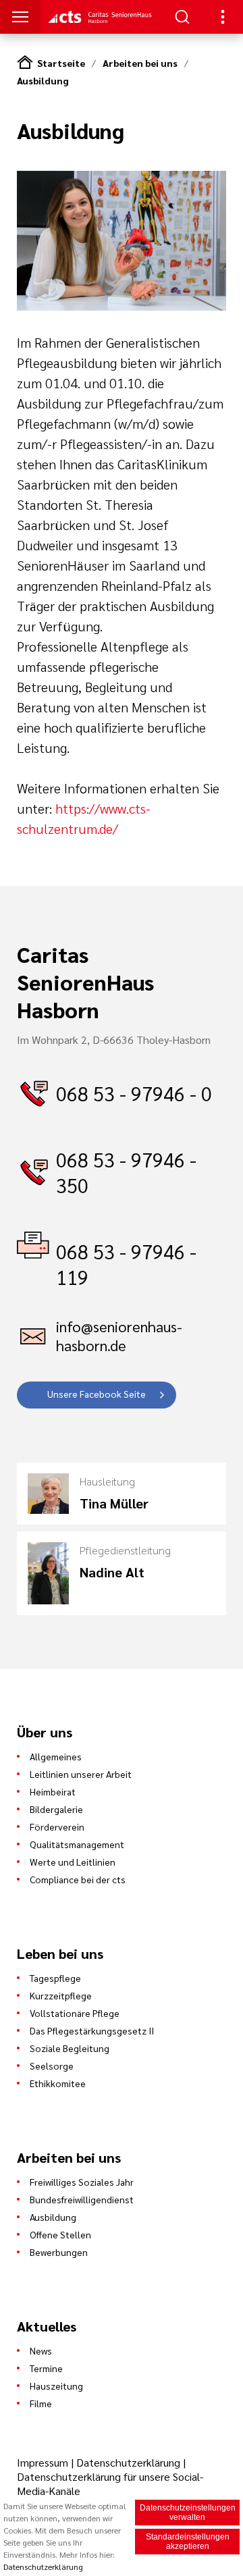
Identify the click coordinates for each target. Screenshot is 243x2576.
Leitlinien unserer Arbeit (81, 1774)
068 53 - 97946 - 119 (126, 1264)
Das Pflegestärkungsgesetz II (92, 2030)
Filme (41, 2403)
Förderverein (57, 1826)
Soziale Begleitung (70, 2048)
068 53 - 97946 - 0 (134, 1093)
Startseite (61, 63)
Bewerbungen (59, 2252)
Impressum (44, 2462)
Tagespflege (55, 1978)
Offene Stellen (60, 2234)
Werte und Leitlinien (73, 1862)
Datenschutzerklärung (128, 2462)
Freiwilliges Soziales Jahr (82, 2182)
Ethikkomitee (58, 2083)
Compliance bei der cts (78, 1879)
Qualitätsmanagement (77, 1844)
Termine (46, 2368)
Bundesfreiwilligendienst (82, 2199)
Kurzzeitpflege (61, 1995)
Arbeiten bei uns (140, 63)
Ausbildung (43, 80)
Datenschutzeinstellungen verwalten (188, 2513)
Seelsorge (52, 2066)
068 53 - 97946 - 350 (126, 1172)
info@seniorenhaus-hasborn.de (119, 1336)
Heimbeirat (53, 1791)
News (41, 2350)
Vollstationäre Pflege (75, 2013)
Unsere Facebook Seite (97, 1394)
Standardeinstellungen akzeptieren (188, 2542)
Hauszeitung (56, 2386)
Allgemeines (56, 1756)
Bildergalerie (56, 1809)
